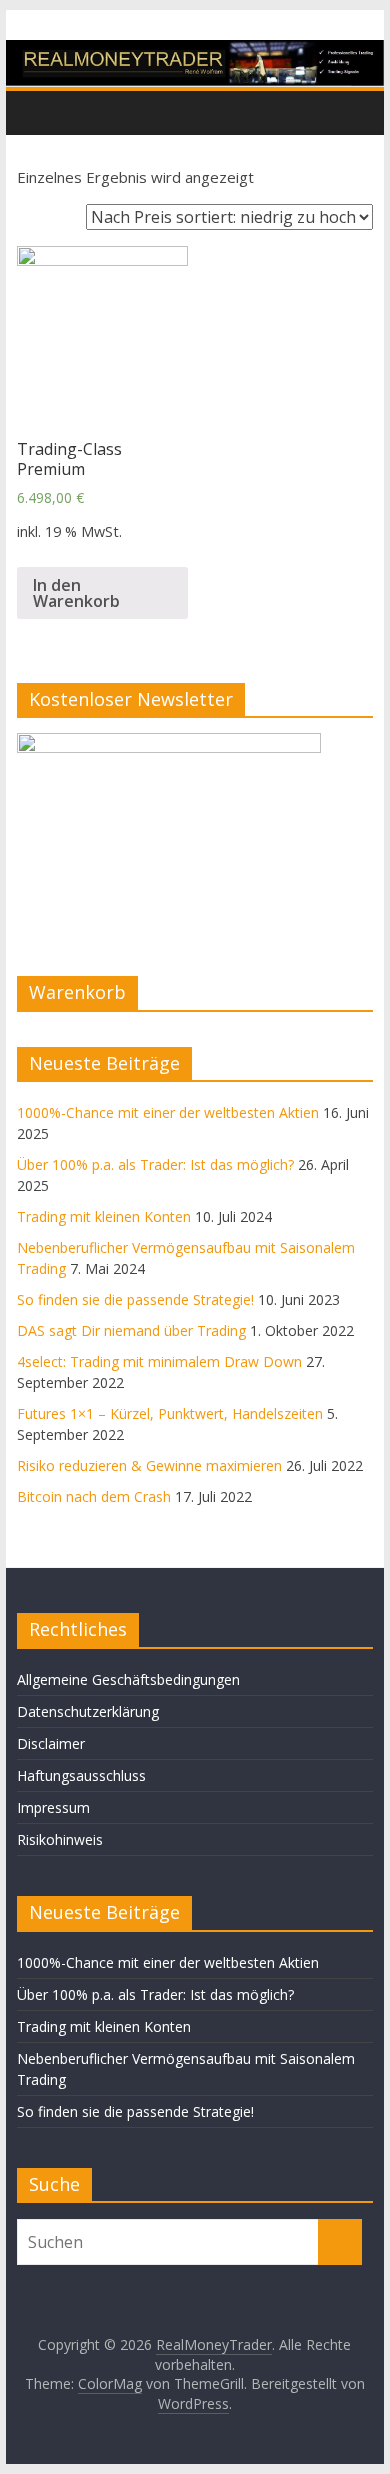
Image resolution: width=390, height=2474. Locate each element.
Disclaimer (51, 1743)
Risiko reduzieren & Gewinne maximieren (149, 1465)
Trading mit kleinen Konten (104, 1216)
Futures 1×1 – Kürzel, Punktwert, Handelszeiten (170, 1413)
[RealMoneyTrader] (195, 52)
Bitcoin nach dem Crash (94, 1496)
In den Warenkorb (76, 593)
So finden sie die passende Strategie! (135, 1299)
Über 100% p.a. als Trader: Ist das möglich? (155, 1164)
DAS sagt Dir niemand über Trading (131, 1330)
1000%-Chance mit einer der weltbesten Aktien (168, 1112)
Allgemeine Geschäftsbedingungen (128, 1679)
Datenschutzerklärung (88, 1711)
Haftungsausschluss (81, 1775)
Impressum (53, 1807)
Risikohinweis (60, 1839)
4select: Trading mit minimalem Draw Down (159, 1361)
